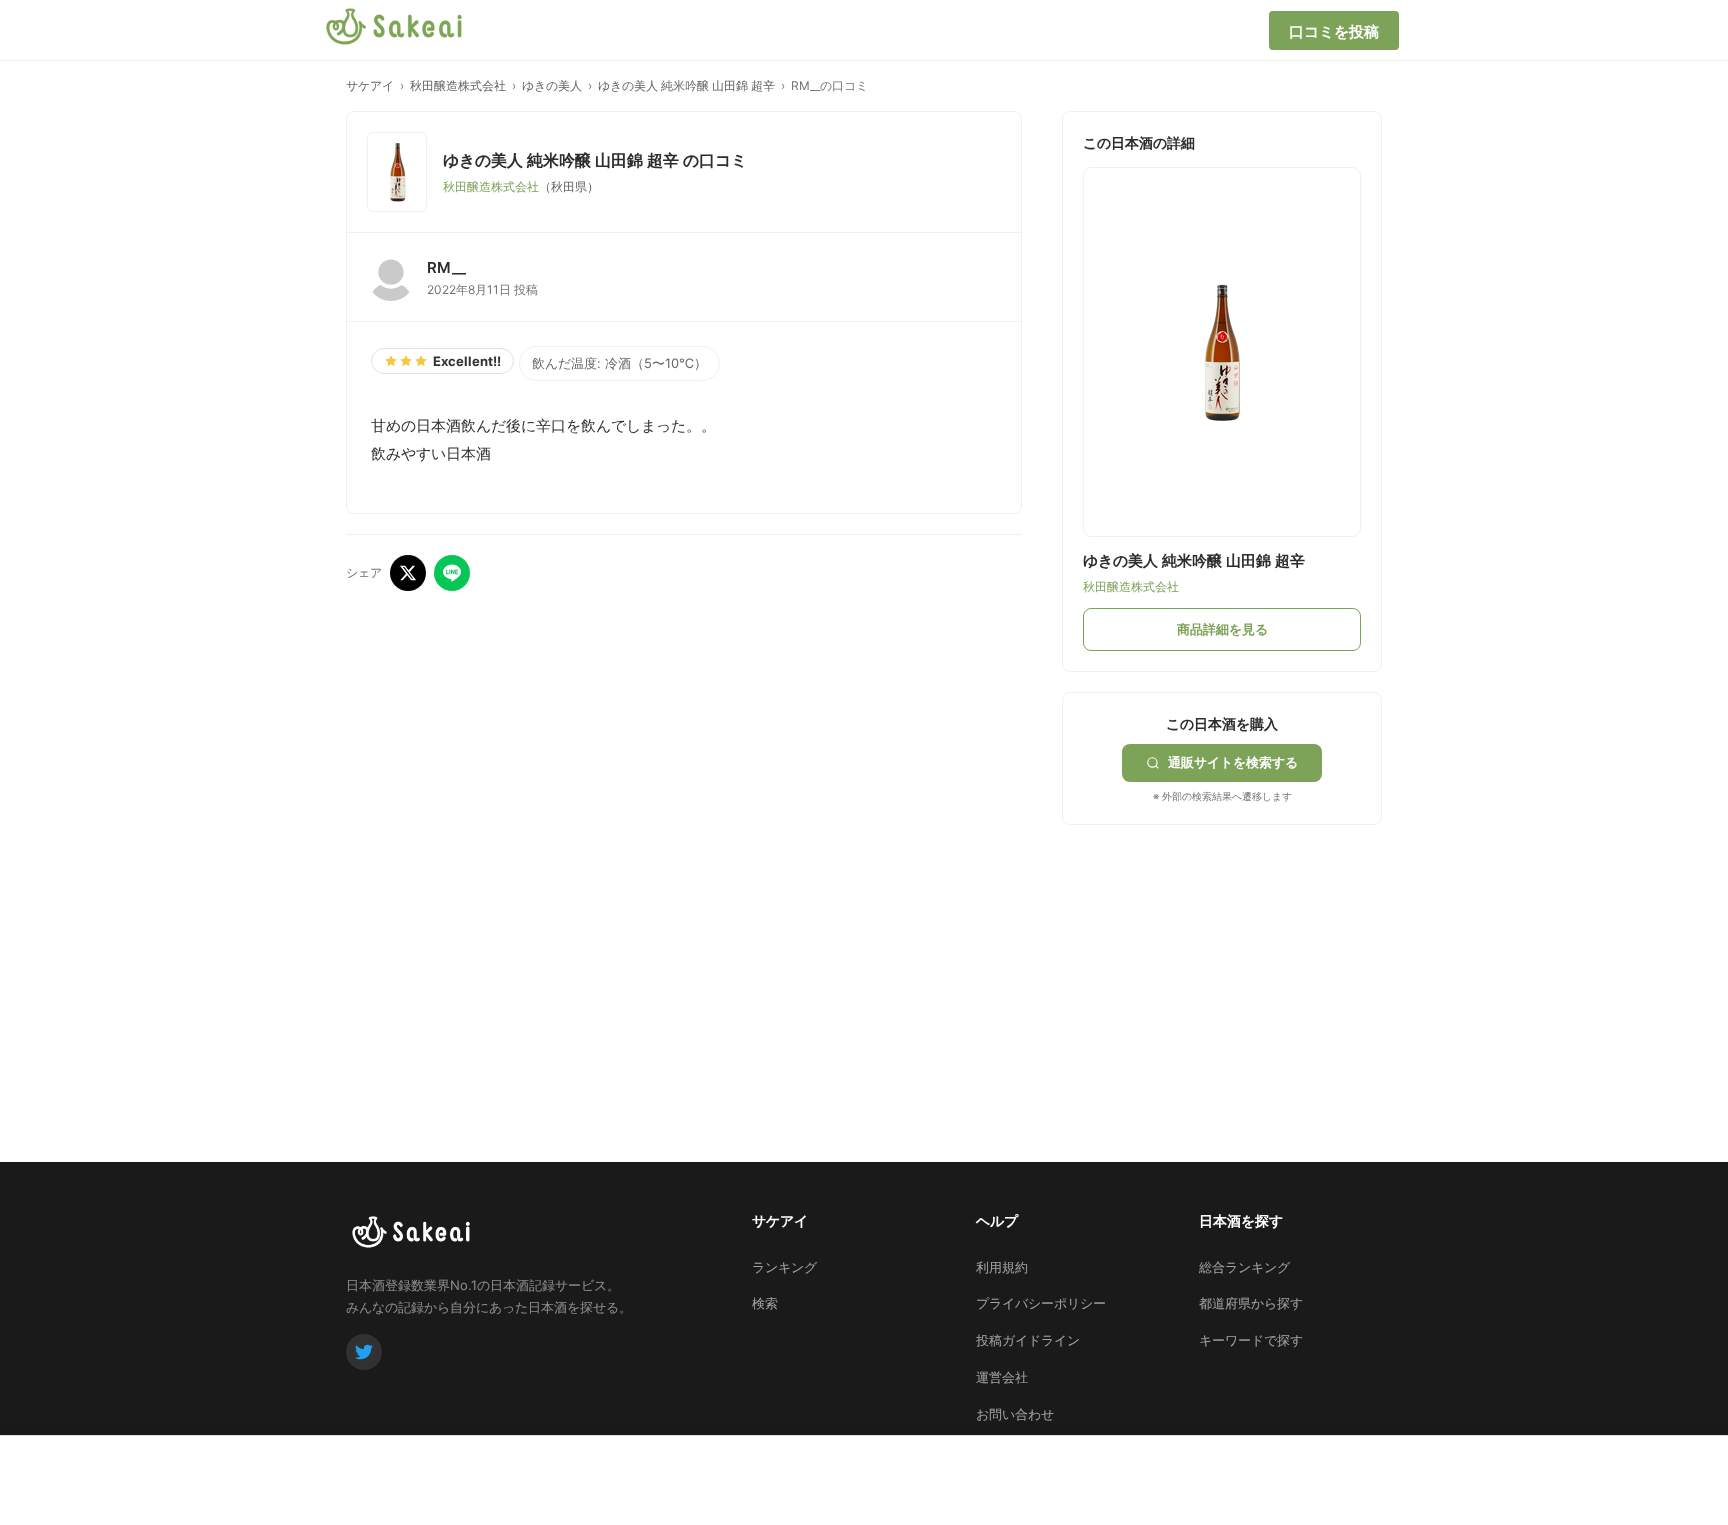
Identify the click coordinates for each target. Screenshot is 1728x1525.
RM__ (446, 267)
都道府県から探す (1251, 1303)
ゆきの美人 (552, 85)
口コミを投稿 (1334, 31)
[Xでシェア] (408, 573)
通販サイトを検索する (1233, 762)
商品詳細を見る (1222, 629)
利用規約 (1002, 1267)
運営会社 (1002, 1377)
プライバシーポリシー (1041, 1303)
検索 (765, 1303)
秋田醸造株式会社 (458, 85)
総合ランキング (1244, 1267)
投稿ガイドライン (1028, 1340)
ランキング (784, 1267)
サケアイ (370, 85)
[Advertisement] (1212, 970)
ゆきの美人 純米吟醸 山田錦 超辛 (686, 85)
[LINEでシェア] (452, 573)
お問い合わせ (1015, 1414)
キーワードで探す (1251, 1340)
